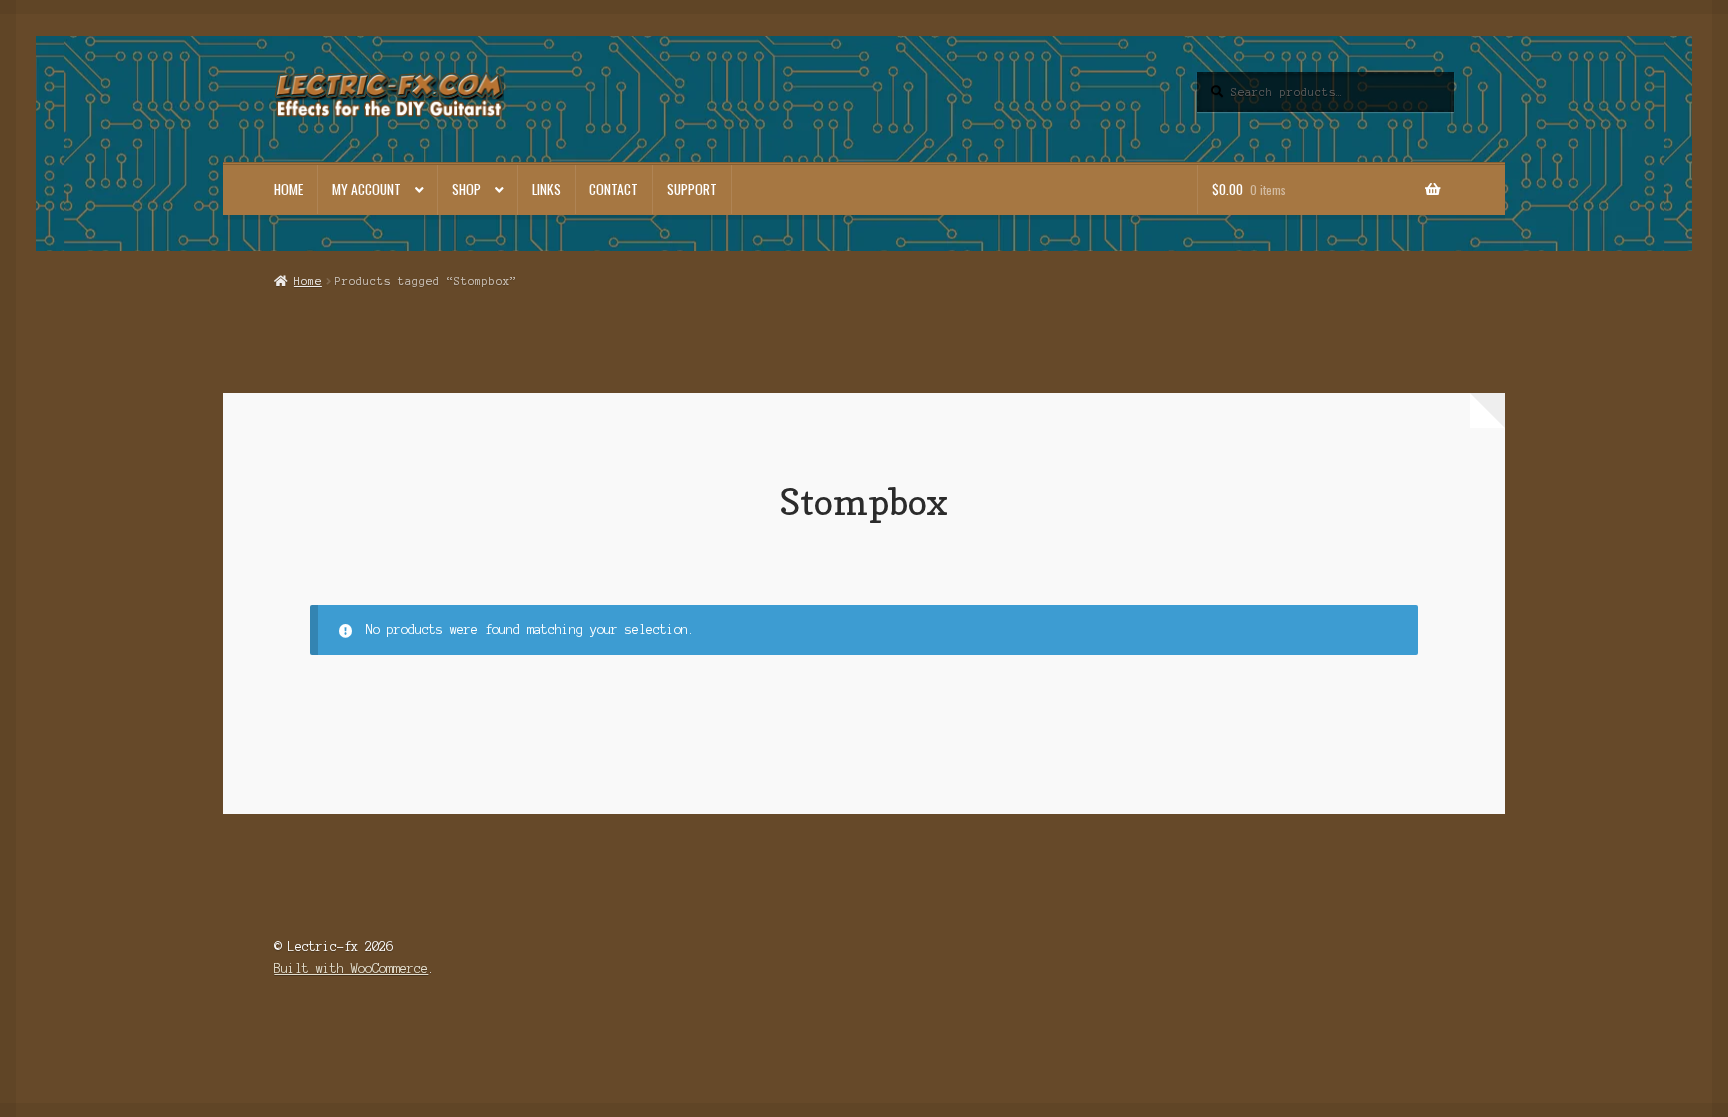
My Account (366, 189)
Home (288, 189)
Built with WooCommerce (351, 968)
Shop (466, 189)
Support (692, 189)
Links (546, 189)
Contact (613, 189)
